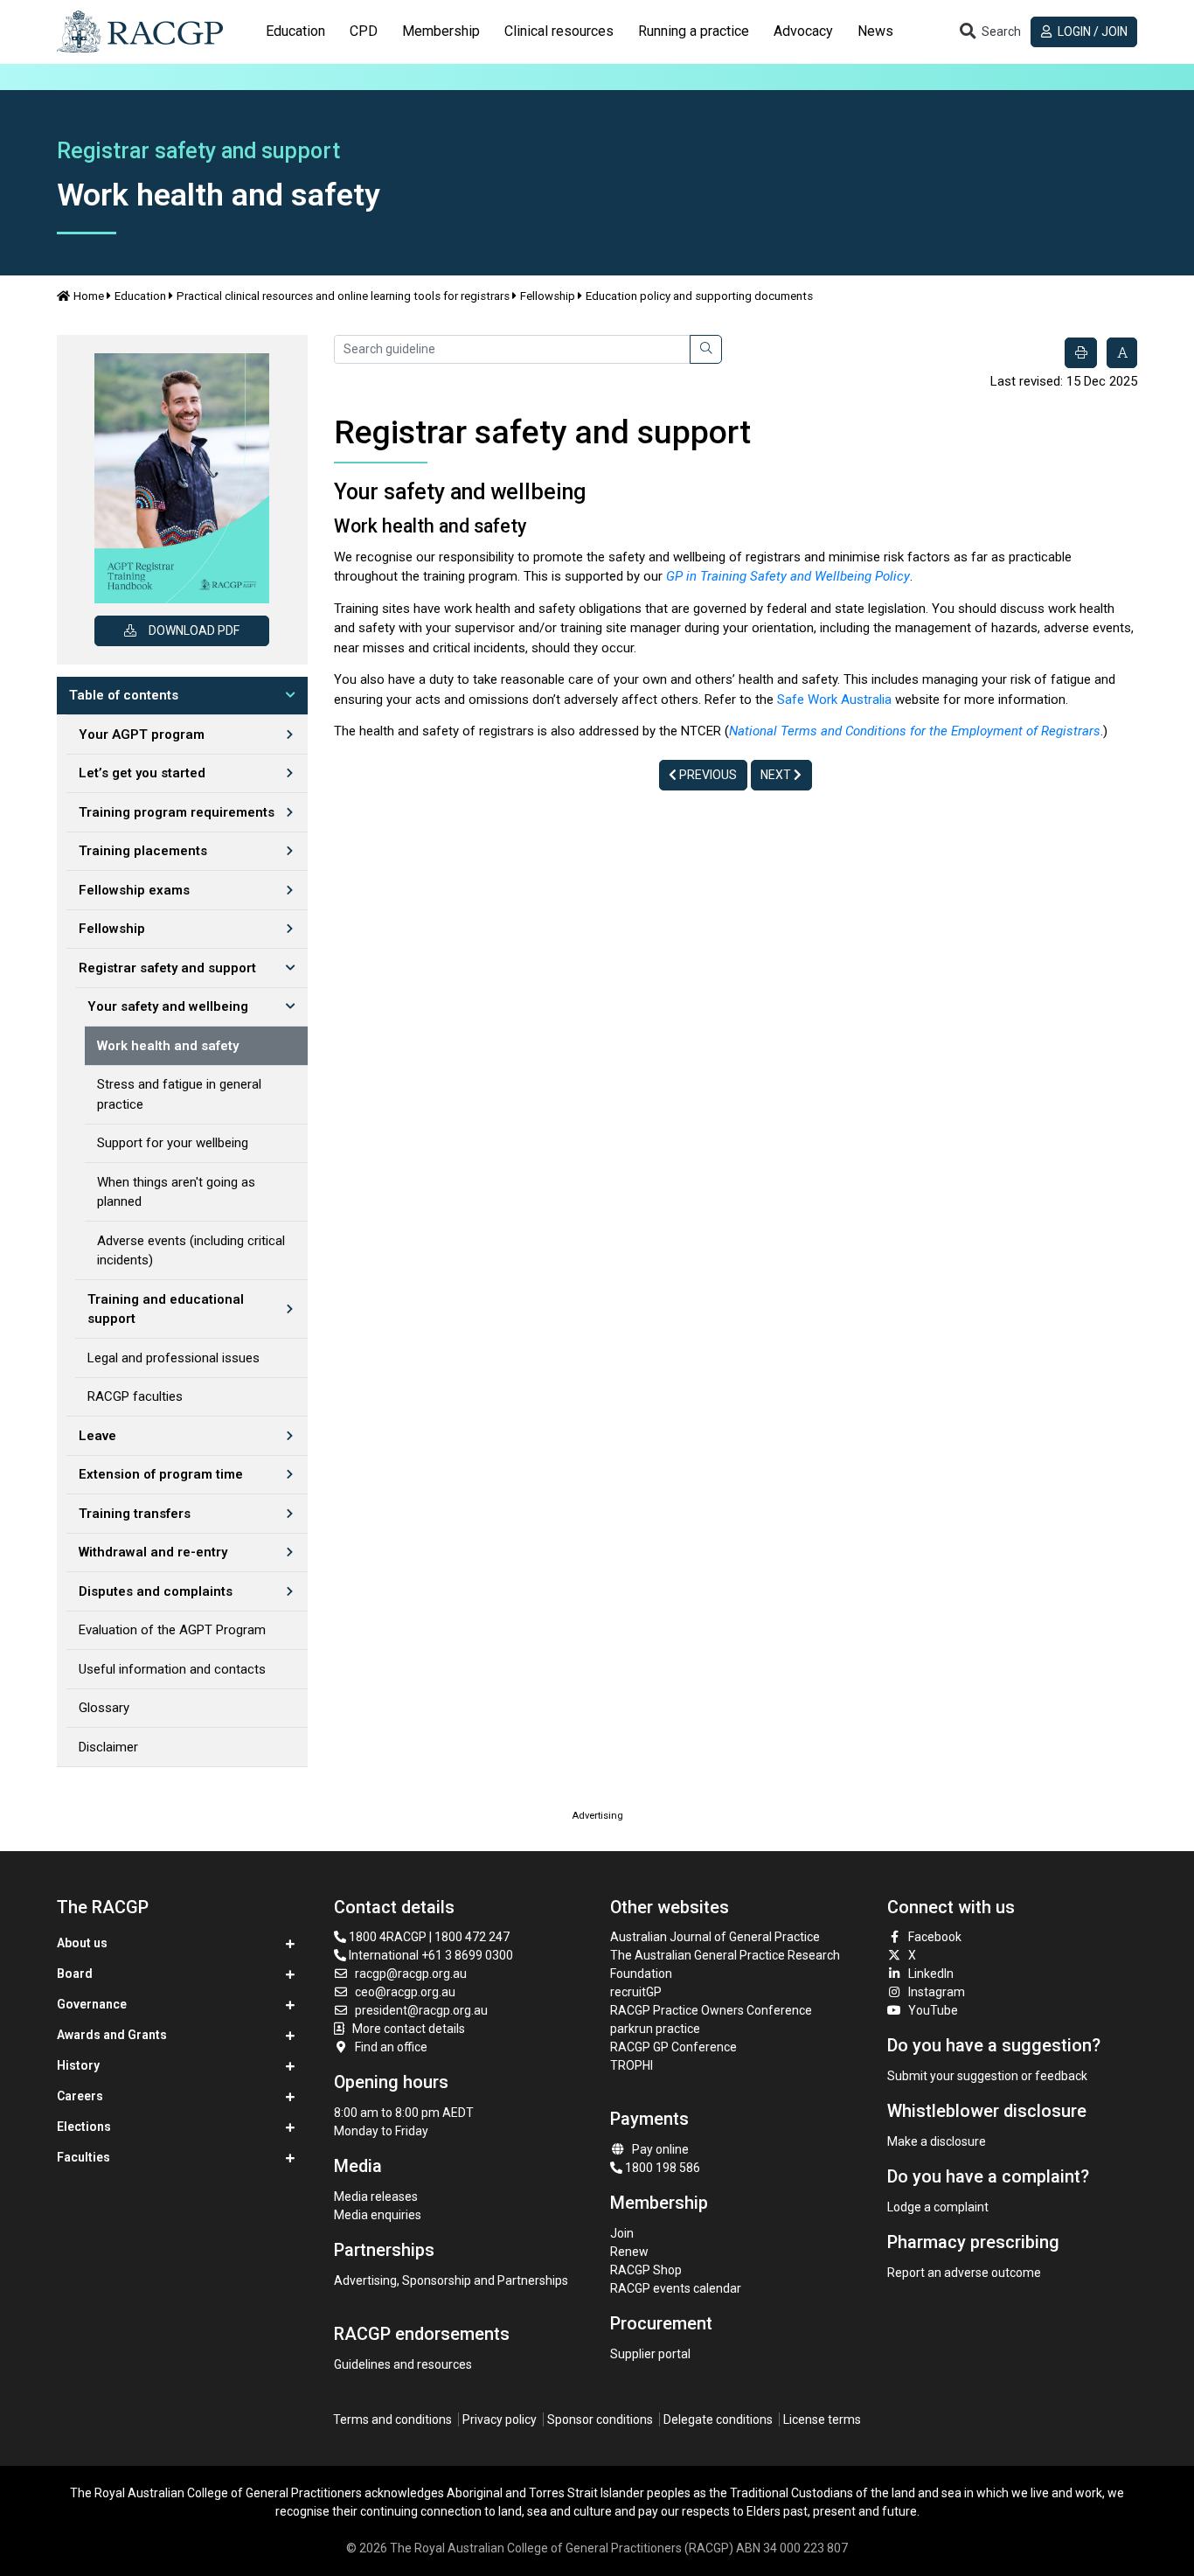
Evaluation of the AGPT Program (172, 1630)
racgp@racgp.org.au (411, 1974)
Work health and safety (168, 1046)
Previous (707, 775)
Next (777, 775)
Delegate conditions (718, 2419)
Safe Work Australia (834, 700)
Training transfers (135, 1514)
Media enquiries (378, 2215)
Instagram (937, 1992)
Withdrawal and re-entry (153, 1552)
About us (82, 1943)
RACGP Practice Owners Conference (711, 2010)
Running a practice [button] (694, 31)
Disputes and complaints (156, 1591)
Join (622, 2233)
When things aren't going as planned (176, 1192)
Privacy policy (500, 2419)
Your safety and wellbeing (168, 1006)
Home (89, 296)
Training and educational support (166, 1309)
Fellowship (548, 296)
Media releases (376, 2197)
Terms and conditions (392, 2419)
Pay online (660, 2149)
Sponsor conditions (600, 2419)
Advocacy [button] (803, 31)
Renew (629, 2252)
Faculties (83, 2157)
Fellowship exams (134, 890)
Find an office (391, 2047)
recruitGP (636, 1992)
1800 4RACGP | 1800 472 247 (428, 1937)
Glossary (104, 1708)
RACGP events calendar (676, 2288)
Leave (97, 1436)
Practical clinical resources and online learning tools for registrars (343, 296)
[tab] (295, 31)
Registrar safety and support (167, 968)
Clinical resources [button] (559, 31)
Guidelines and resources (403, 2364)
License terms (822, 2419)
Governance (92, 2004)
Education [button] (295, 31)
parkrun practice (655, 2029)
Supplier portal (650, 2354)
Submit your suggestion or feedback (987, 2076)
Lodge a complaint (938, 2207)
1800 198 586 (661, 2168)
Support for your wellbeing (173, 1143)
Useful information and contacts (172, 1669)
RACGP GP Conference (673, 2047)
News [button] (875, 31)
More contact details (409, 2029)
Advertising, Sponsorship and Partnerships (451, 2280)
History (78, 2065)
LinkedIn (931, 1974)
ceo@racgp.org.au (405, 1992)
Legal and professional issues (174, 1358)
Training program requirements (177, 812)
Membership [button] (441, 31)
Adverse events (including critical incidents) (191, 1251)
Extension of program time (161, 1474)
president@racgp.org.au (421, 2010)
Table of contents (124, 695)
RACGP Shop (646, 2270)
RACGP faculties (135, 1396)
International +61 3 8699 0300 (430, 1955)
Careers (80, 2096)
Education (140, 296)
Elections (84, 2127)
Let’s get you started (142, 773)
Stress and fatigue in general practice (179, 1094)
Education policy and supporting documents (699, 296)
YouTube (933, 2010)
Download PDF (194, 630)
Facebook (935, 1937)
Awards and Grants (112, 2035)
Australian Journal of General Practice (715, 1937)
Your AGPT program (142, 735)
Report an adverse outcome (964, 2273)
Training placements (143, 851)
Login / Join (1091, 31)
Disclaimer (108, 1747)
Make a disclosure (937, 2141)
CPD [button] (364, 31)
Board (75, 1974)
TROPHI (632, 2065)
